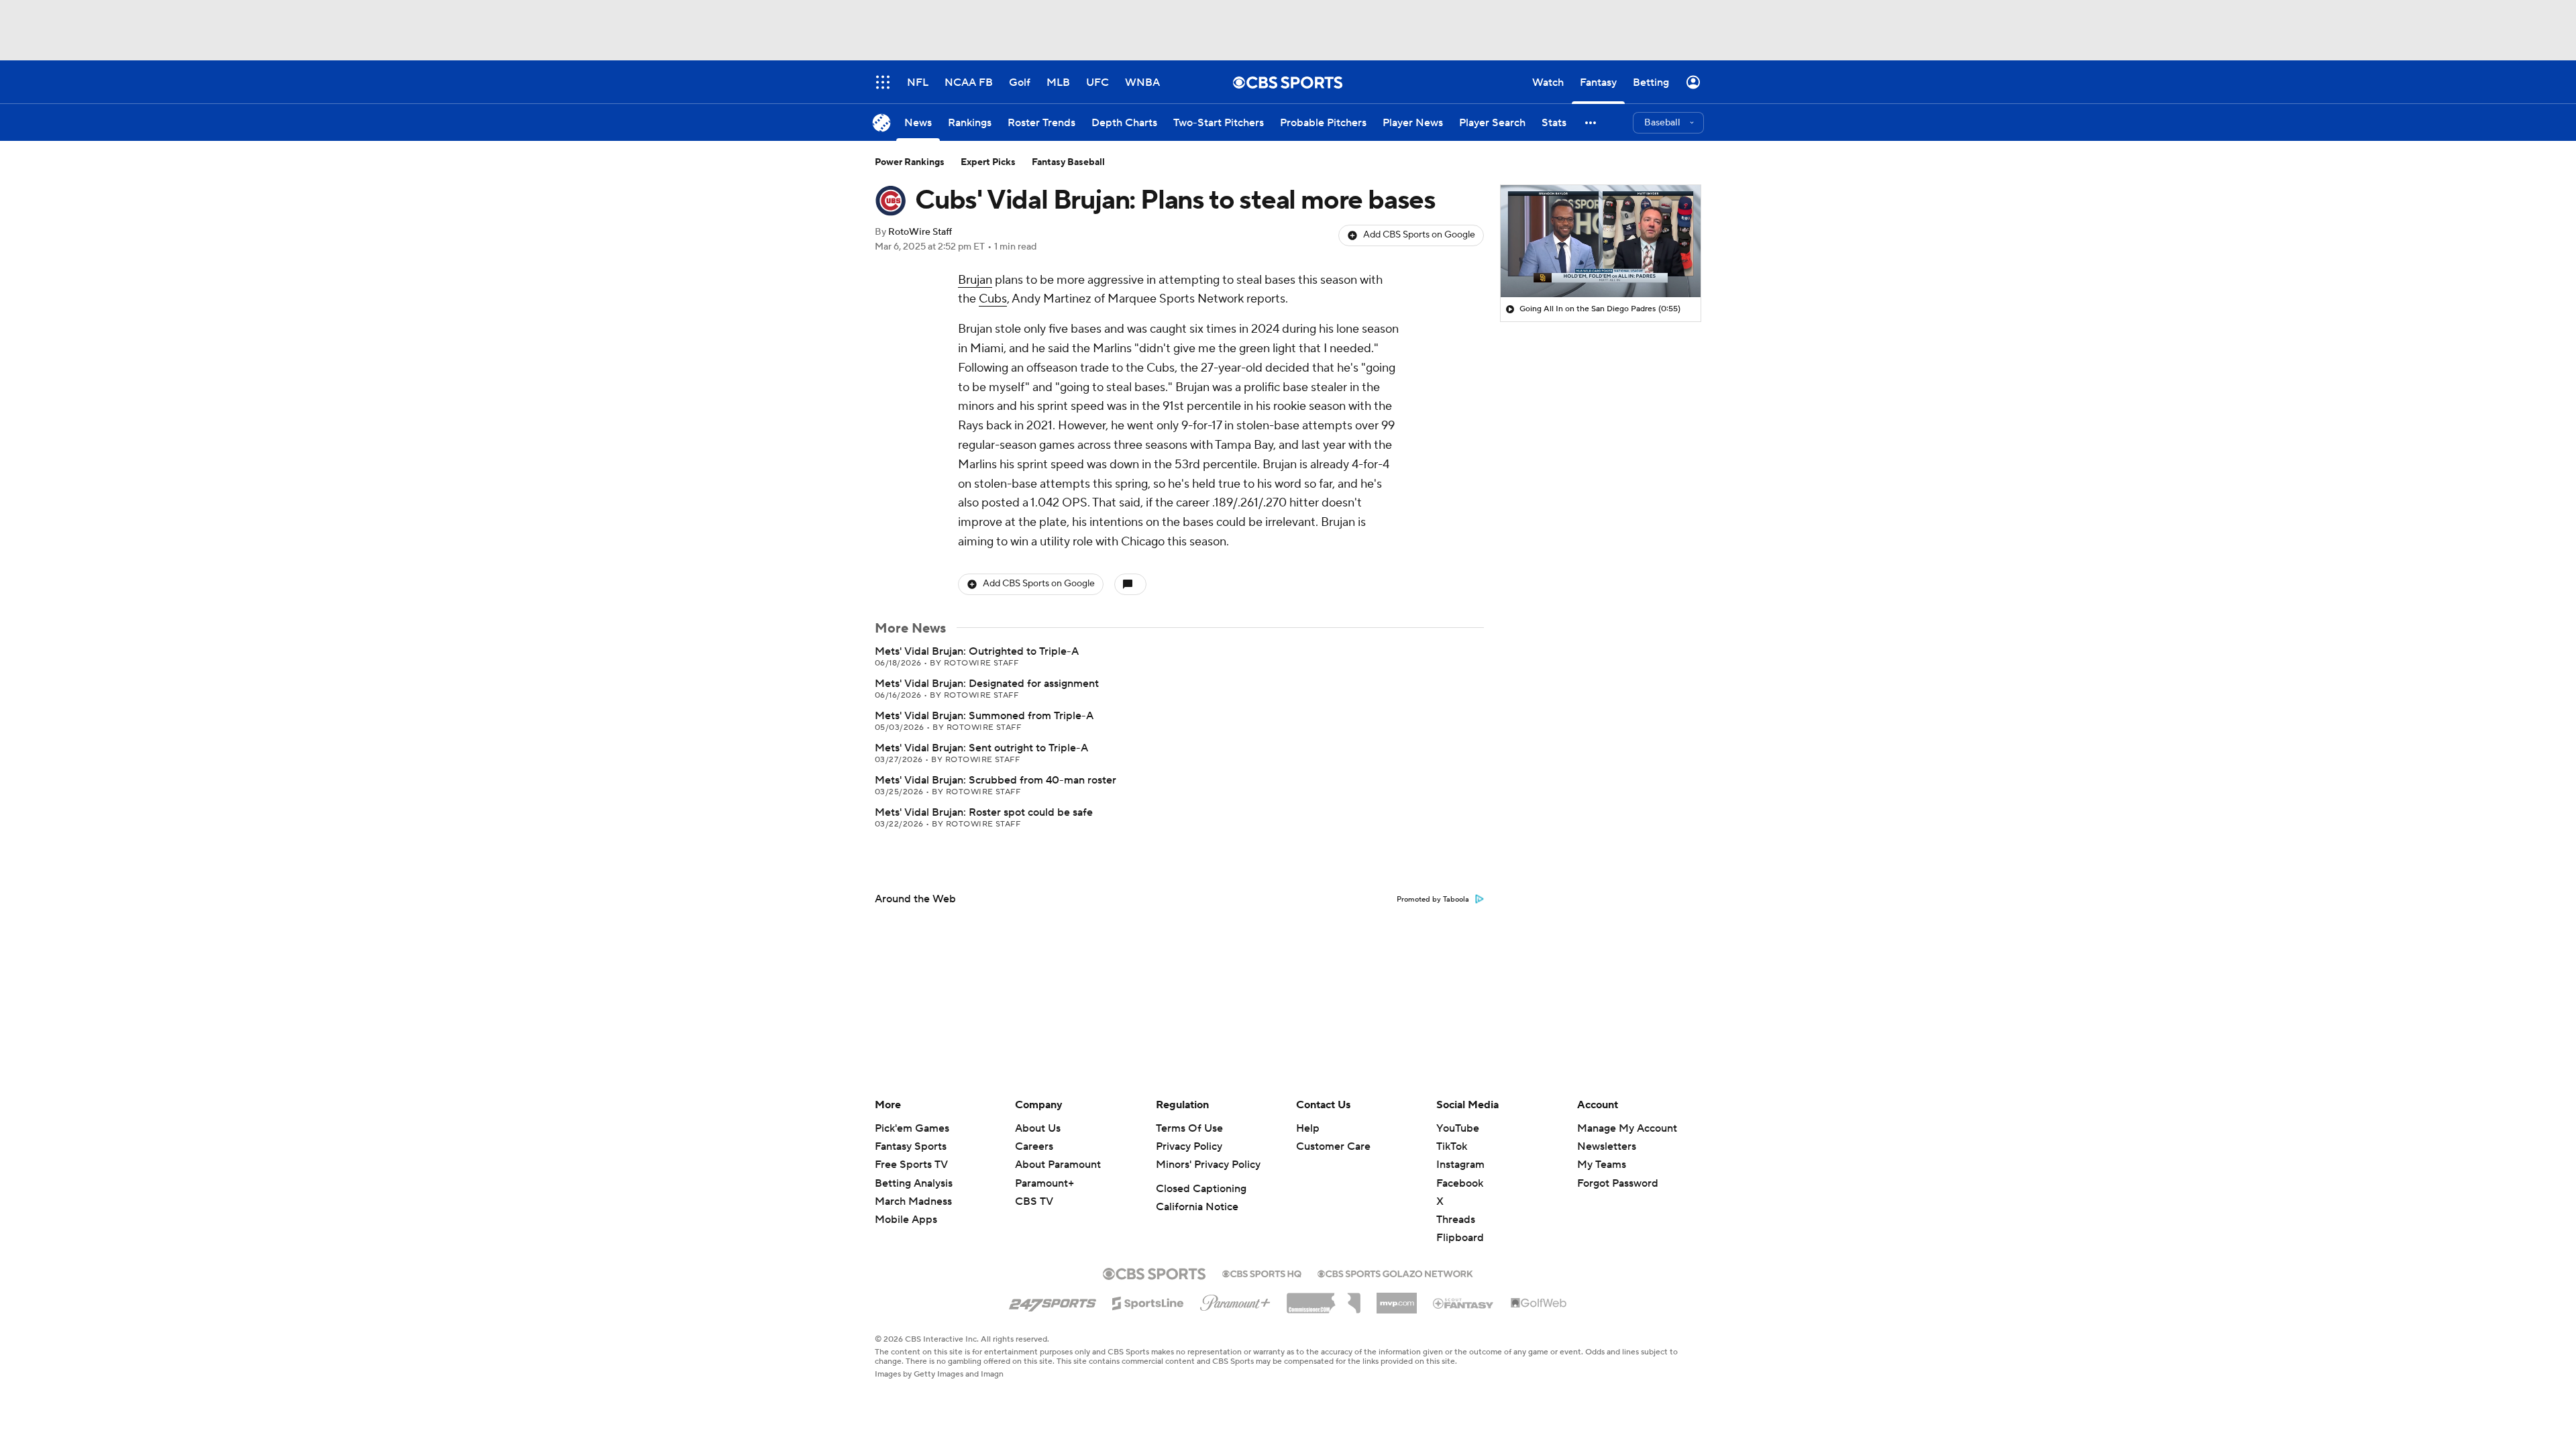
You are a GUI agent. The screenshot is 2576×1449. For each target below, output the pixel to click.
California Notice (1197, 1207)
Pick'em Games (912, 1128)
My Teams (1602, 1165)
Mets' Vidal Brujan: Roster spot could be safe (984, 812)
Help (1308, 1128)
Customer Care (1333, 1146)
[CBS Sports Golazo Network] (1395, 1273)
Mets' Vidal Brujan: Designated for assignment (987, 684)
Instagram (1460, 1165)
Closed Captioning (1201, 1189)
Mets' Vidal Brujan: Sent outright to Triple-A (981, 748)
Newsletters (1607, 1146)
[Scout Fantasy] (1464, 1303)
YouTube (1458, 1128)
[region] (1601, 241)
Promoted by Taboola (1433, 900)
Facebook (1460, 1183)
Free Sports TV (911, 1165)
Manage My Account (1627, 1128)
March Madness (913, 1201)
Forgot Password (1618, 1183)
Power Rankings (910, 162)
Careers (1034, 1146)
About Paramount (1058, 1165)
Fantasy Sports (911, 1146)
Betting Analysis (914, 1183)
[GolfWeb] (1539, 1303)
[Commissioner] (1324, 1298)
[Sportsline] (1148, 1301)
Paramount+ (1044, 1183)
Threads (1456, 1220)
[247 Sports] (1053, 1301)
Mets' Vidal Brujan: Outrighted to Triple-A (977, 651)
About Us (1038, 1128)
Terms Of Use (1189, 1128)
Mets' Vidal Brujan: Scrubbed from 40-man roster (996, 780)
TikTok (1452, 1146)
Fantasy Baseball (1068, 162)
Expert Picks (988, 162)
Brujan (975, 280)
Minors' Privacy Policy (1208, 1165)
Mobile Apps (906, 1220)
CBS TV (1034, 1201)
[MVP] (1397, 1298)
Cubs (993, 299)
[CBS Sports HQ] (1262, 1273)
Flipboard (1460, 1238)
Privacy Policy (1189, 1146)
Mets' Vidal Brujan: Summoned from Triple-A (984, 716)
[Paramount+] (1235, 1300)
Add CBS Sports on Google (1419, 235)
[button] (1591, 122)
